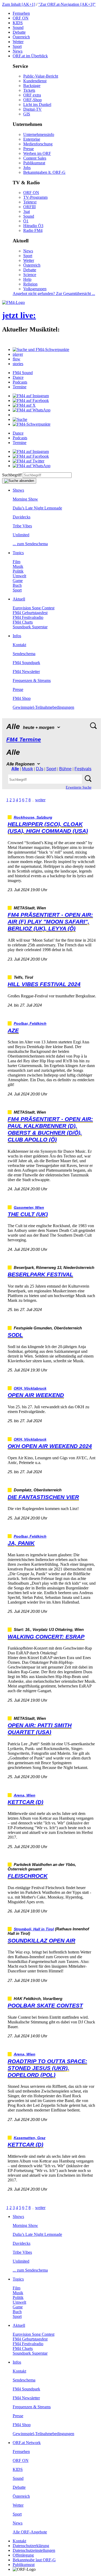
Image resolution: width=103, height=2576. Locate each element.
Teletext (30, 202)
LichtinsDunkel (37, 104)
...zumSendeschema (30, 544)
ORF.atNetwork (27, 2443)
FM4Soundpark (26, 663)
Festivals (83, 769)
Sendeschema (24, 654)
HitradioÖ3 (33, 226)
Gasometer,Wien (29, 1208)
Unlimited (21, 535)
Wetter (18, 42)
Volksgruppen (35, 289)
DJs (40, 769)
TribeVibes (22, 526)
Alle (15, 769)
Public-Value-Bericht (41, 76)
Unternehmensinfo (39, 134)
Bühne (65, 769)
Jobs (27, 168)
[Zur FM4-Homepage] (13, 302)
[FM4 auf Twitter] (29, 461)
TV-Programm (35, 197)
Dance (18, 377)
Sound (18, 27)
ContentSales (35, 158)
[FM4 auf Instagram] (31, 396)
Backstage (32, 86)
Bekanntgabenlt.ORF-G (44, 172)
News (18, 51)
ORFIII (29, 207)
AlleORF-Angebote (30, 2532)
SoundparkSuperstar (30, 627)
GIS (27, 114)
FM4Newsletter (26, 672)
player (18, 354)
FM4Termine (24, 739)
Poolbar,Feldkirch (30, 1024)
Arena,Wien (25, 1795)
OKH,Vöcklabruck (30, 1388)
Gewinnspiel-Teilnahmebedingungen (43, 707)
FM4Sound (23, 373)
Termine (20, 387)
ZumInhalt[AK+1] (19, 4)
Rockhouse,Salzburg (33, 817)
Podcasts (20, 382)
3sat (27, 211)
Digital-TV (32, 109)
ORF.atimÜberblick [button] (30, 56)
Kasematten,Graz (30, 2138)
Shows (18, 490)
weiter (40, 800)
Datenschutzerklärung (31, 2546)
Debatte (19, 32)
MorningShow (25, 499)
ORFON (21, 18)
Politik (18, 571)
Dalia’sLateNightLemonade (37, 508)
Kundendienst (35, 81)
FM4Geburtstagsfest (30, 613)
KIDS (18, 23)
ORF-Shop (32, 100)
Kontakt (19, 645)
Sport (17, 46)
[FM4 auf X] (24, 405)
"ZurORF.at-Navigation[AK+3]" (67, 4)
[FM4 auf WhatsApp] (32, 410)
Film (17, 562)
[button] (41, 350)
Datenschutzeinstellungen (34, 2550)
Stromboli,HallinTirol (34, 1929)
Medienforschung (38, 144)
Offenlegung (23, 2555)
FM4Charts (23, 622)
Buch (17, 585)
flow (17, 359)
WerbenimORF (37, 153)
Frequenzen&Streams (32, 680)
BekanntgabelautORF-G (34, 2560)
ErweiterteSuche (79, 787)
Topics (18, 553)
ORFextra (32, 95)
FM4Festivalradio (28, 617)
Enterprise (32, 139)
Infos (17, 636)
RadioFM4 (33, 230)
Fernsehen (21, 13)
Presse (29, 149)
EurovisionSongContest (34, 608)
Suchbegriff (12, 475)
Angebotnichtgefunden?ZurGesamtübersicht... (54, 294)
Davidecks (22, 517)
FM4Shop (22, 698)
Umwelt (19, 576)
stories (18, 364)
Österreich (21, 37)
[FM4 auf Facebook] (31, 401)
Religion (30, 284)
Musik (18, 566)
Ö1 (26, 221)
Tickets (29, 90)
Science (30, 275)
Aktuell (19, 599)
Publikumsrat (34, 163)
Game (18, 581)
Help (27, 279)
